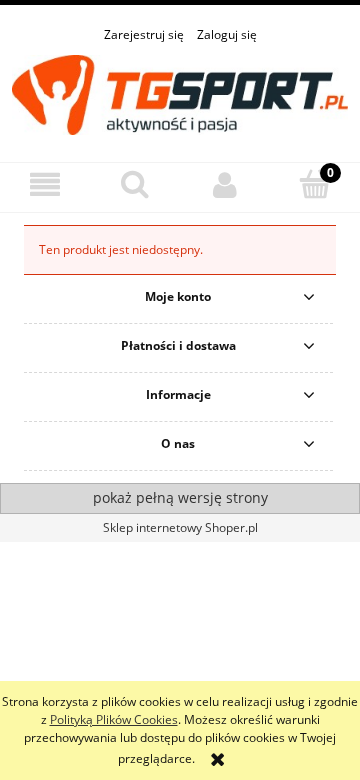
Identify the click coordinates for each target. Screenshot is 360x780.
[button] (45, 184)
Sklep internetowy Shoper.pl (180, 527)
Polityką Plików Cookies (114, 719)
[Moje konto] (225, 184)
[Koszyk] (315, 183)
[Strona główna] (180, 92)
